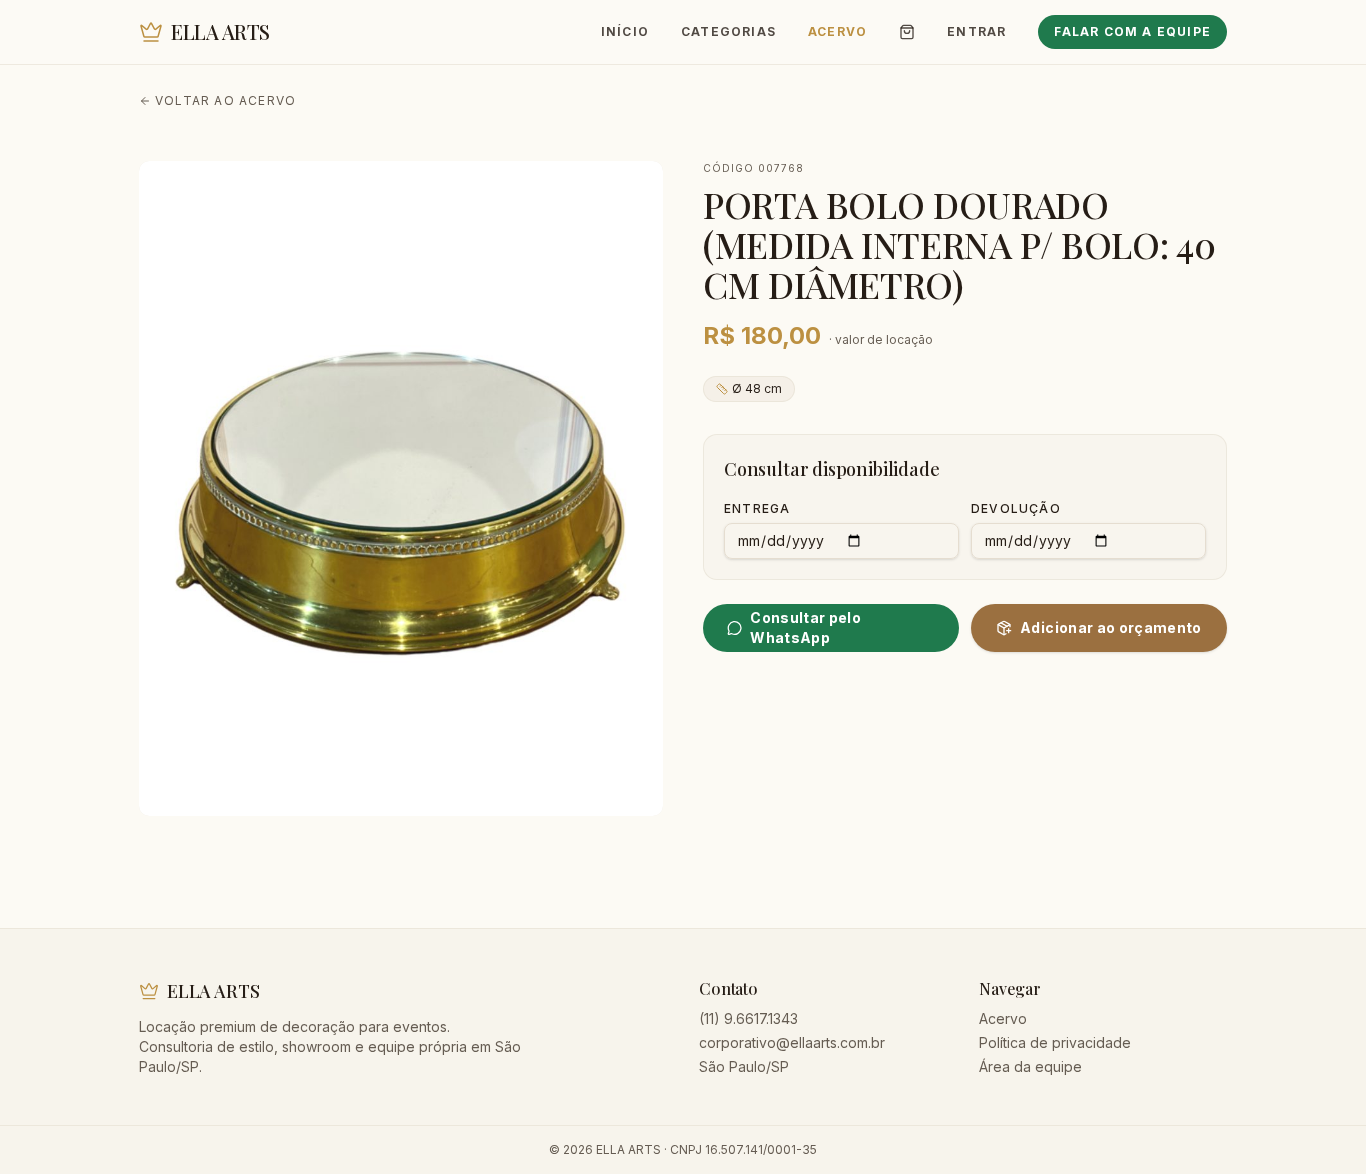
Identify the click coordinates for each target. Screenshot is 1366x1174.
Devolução (1016, 508)
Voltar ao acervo (225, 100)
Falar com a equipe (1132, 31)
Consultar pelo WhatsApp (805, 627)
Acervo (837, 31)
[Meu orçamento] (907, 32)
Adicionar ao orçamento (1111, 627)
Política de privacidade (1055, 1042)
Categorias (728, 31)
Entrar (976, 31)
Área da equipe (1030, 1066)
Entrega (757, 508)
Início (625, 31)
